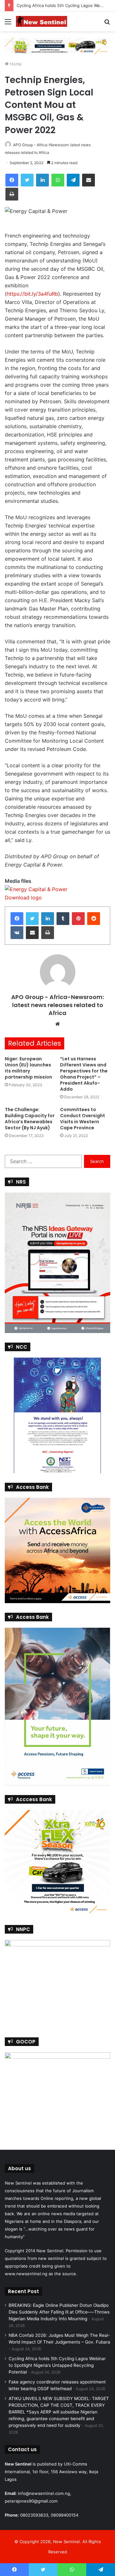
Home (15, 64)
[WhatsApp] (58, 180)
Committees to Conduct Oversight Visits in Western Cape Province (83, 1119)
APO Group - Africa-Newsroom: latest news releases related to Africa (57, 1005)
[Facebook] (12, 180)
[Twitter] (27, 180)
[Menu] (8, 24)
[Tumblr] (63, 919)
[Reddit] (94, 919)
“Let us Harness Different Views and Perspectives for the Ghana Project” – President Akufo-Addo (84, 1074)
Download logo (23, 898)
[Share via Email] (88, 180)
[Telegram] (73, 180)
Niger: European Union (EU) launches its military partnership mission (28, 1068)
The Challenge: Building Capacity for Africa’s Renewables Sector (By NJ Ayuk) (30, 1119)
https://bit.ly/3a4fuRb (32, 294)
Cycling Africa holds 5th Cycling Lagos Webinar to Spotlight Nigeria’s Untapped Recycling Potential (57, 2365)
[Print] (12, 194)
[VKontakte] (17, 933)
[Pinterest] (78, 919)
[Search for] (107, 24)
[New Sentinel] (42, 21)
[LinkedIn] (42, 180)
